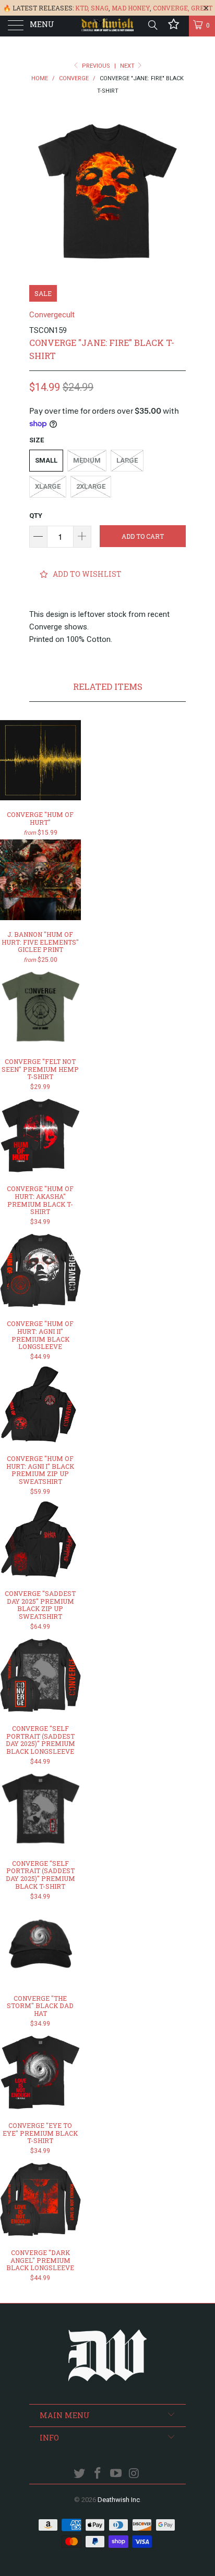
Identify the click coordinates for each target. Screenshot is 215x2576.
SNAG (100, 8)
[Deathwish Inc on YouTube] (116, 2474)
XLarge (48, 486)
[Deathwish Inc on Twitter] (80, 2474)
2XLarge (91, 486)
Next (128, 66)
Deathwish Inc (119, 2500)
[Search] (152, 25)
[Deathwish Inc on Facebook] (98, 2474)
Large (127, 460)
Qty (36, 516)
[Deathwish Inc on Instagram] (134, 2474)
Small (46, 460)
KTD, (82, 8)
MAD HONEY (131, 8)
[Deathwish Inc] (107, 26)
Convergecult (52, 315)
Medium (87, 460)
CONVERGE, (171, 8)
